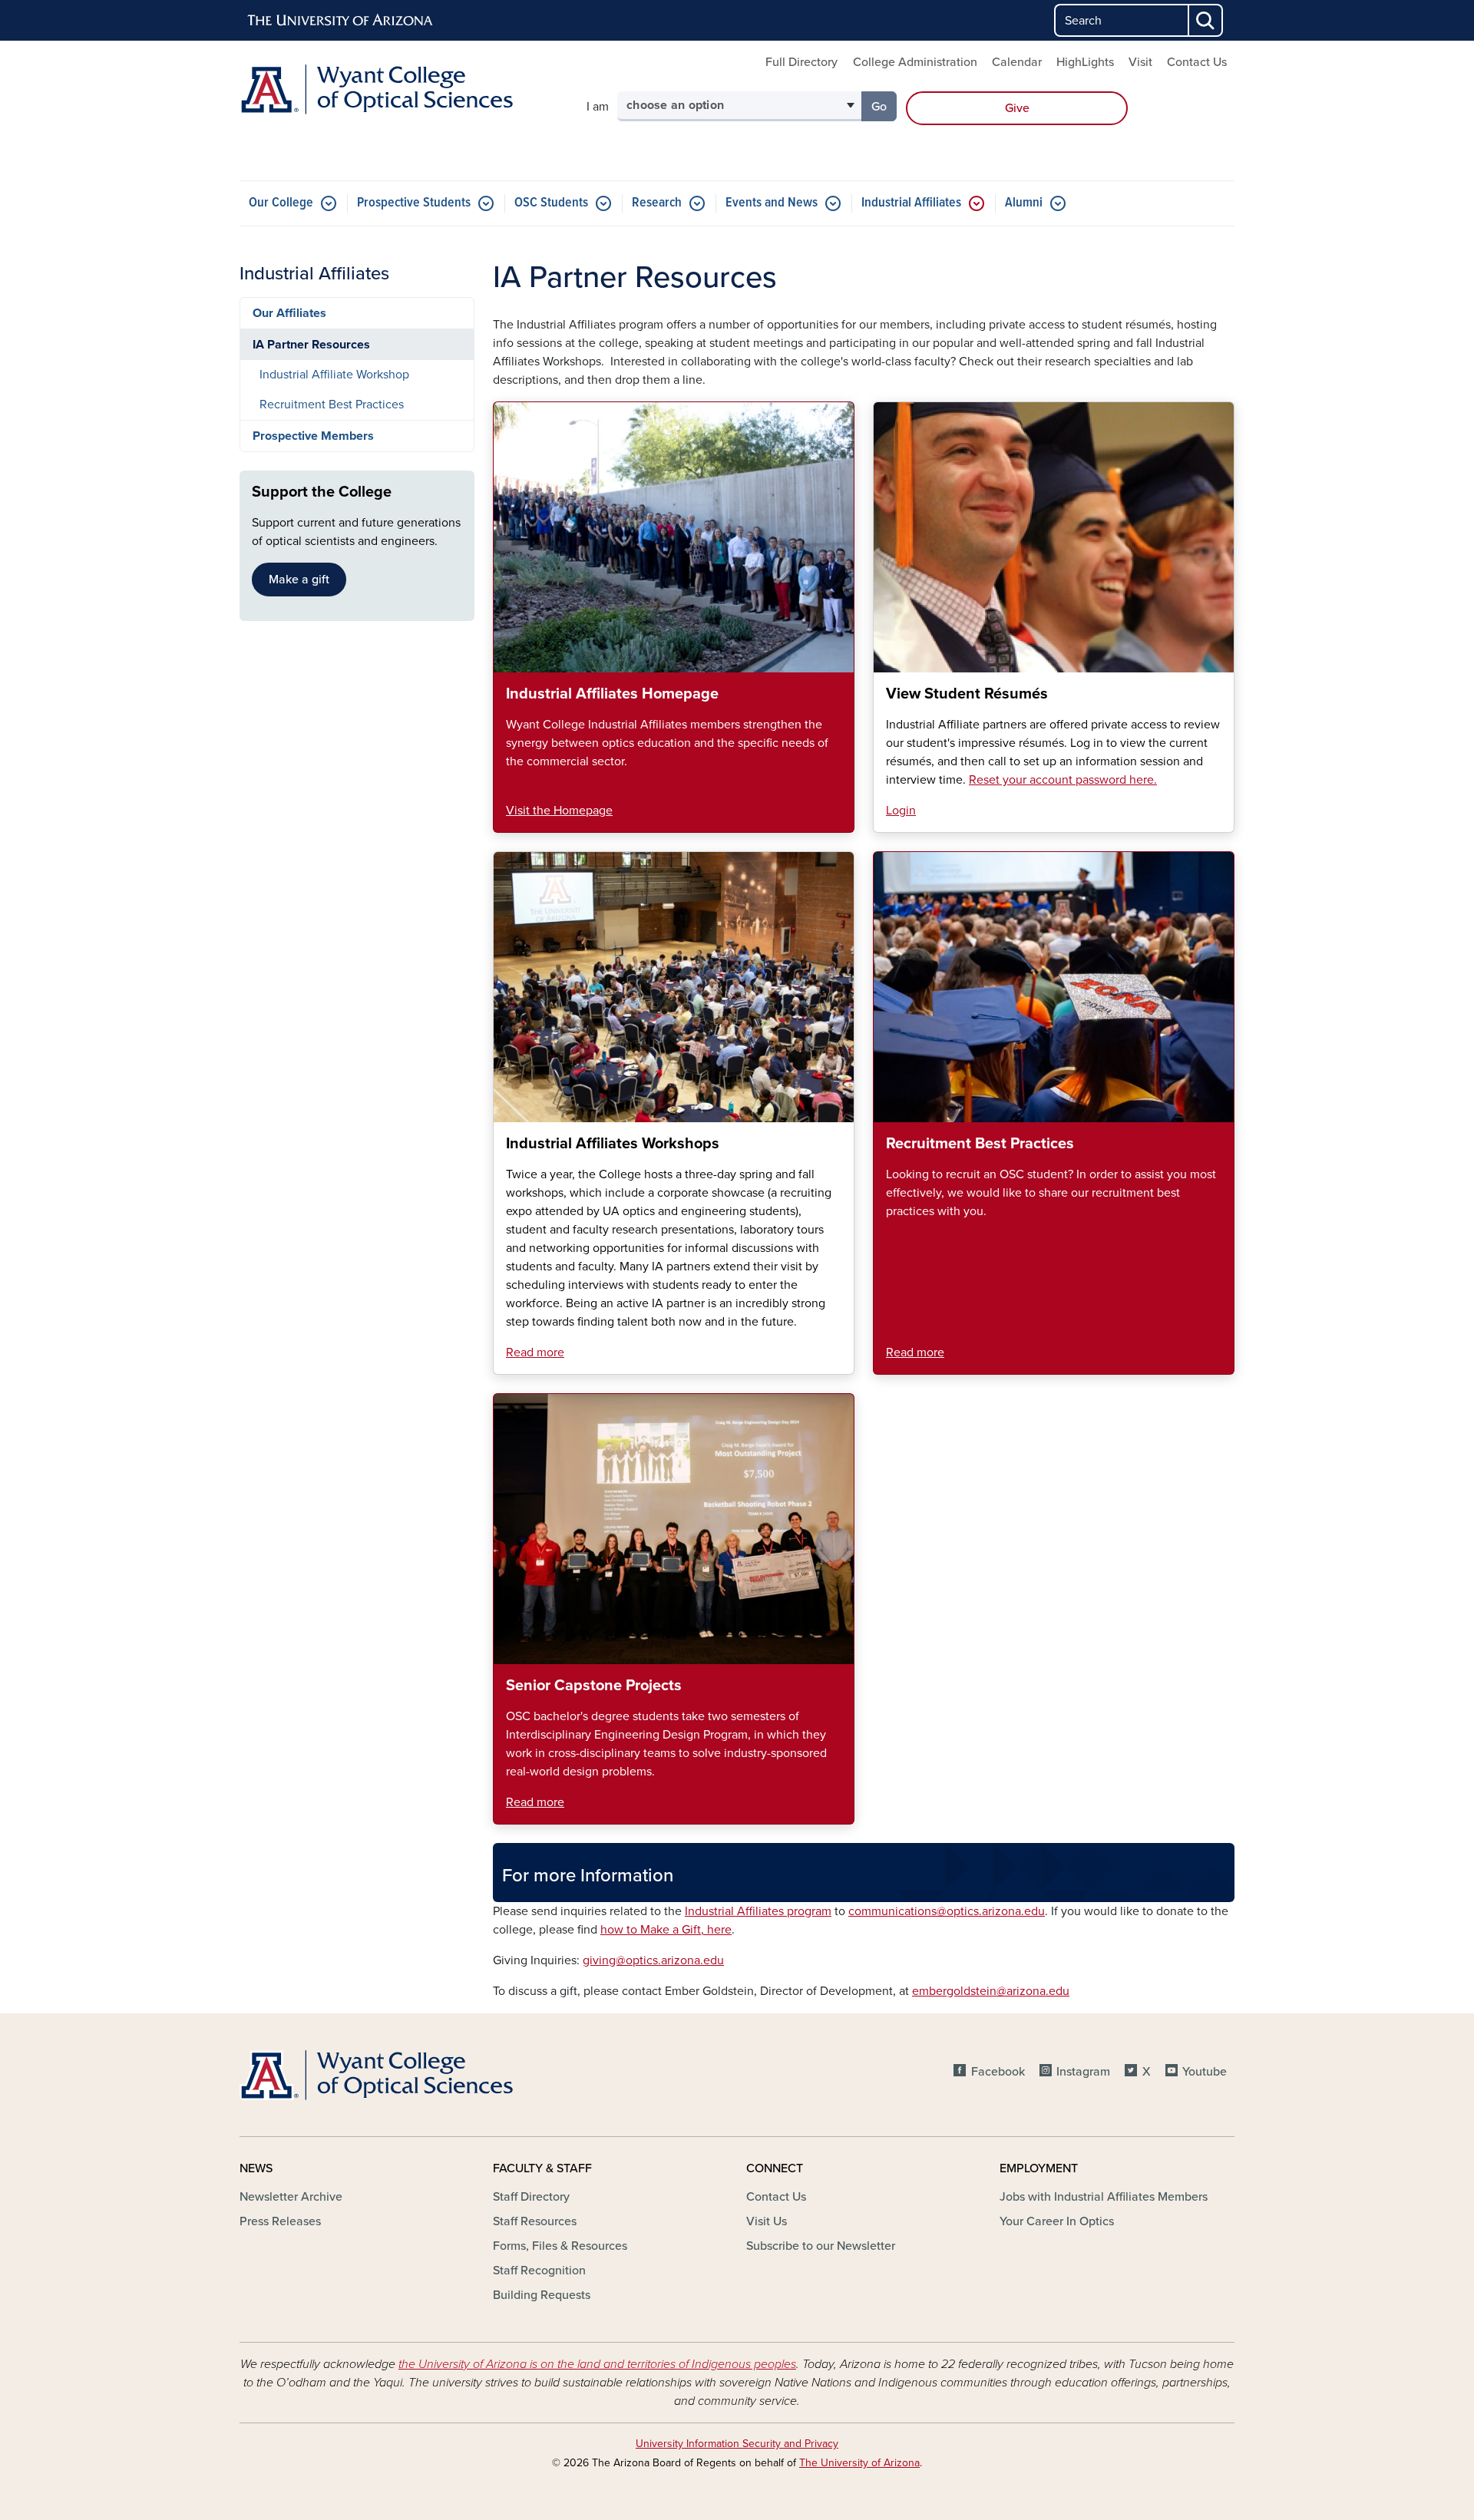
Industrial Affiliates (911, 203)
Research (657, 203)
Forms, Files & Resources (560, 2246)
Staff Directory (531, 2197)
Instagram (1083, 2072)
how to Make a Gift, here (666, 1930)
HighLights (1085, 62)
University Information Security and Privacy (737, 2444)
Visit (1140, 62)
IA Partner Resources (311, 345)
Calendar (1017, 62)
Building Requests (542, 2295)
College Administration (915, 62)
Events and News (772, 203)
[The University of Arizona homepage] (341, 21)
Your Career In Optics (1057, 2221)
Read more (535, 1352)
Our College (281, 203)
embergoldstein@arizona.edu (991, 1991)
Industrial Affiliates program (758, 1911)
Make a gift (299, 580)
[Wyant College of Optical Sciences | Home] (399, 89)
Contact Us (1197, 62)
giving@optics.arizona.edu (653, 1960)
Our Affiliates (289, 313)
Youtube (1205, 2072)
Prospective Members (313, 436)
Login (901, 811)
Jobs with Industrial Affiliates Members (1104, 2197)
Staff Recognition (539, 2271)
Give (1017, 108)
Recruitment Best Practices (332, 405)
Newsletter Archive (291, 2197)
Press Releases (280, 2221)
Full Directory (801, 62)
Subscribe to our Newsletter (821, 2246)
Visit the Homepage (559, 811)
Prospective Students (414, 203)
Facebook (998, 2072)
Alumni (1024, 203)
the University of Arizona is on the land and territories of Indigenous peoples (597, 2364)
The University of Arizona (859, 2463)
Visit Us (767, 2221)
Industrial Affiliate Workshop (334, 375)
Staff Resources (535, 2221)
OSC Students (551, 203)
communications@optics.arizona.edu (947, 1911)
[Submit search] (1206, 20)
